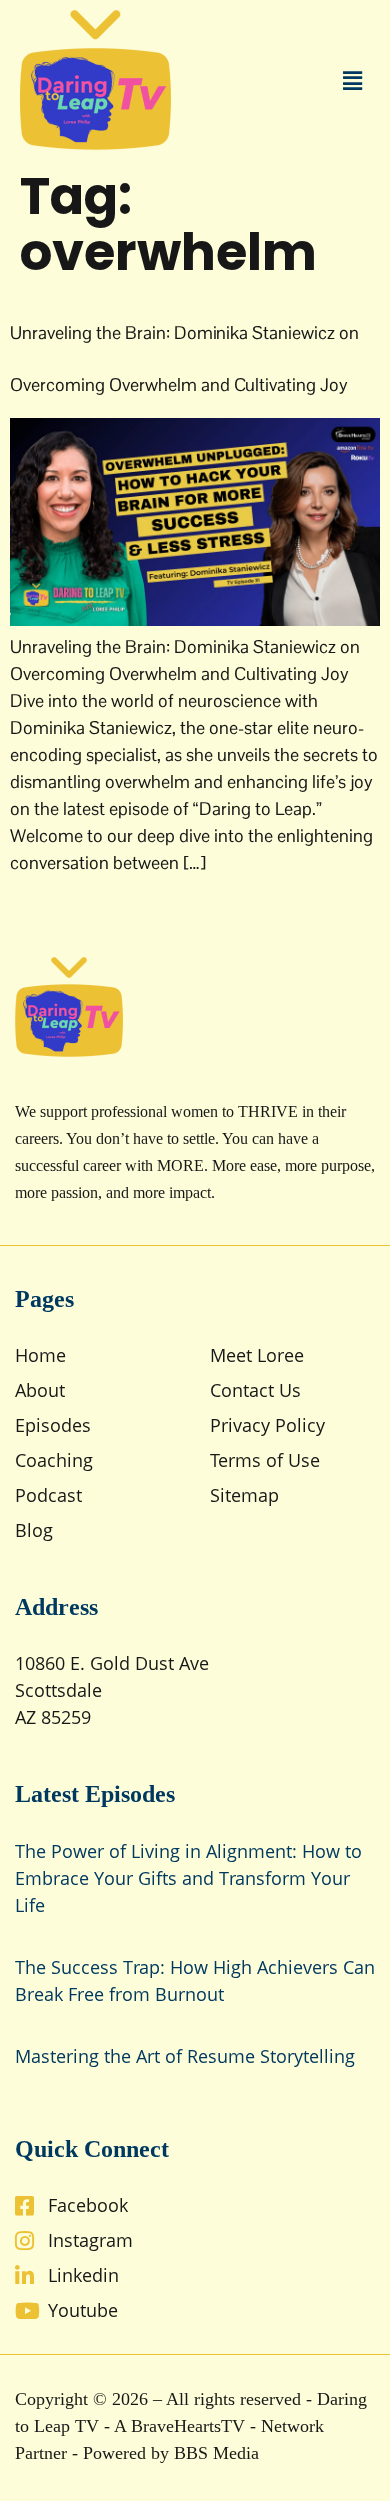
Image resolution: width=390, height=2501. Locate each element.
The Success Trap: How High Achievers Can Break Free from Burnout (195, 1980)
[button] (353, 80)
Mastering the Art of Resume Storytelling (185, 2056)
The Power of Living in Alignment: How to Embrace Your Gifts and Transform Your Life (188, 1878)
